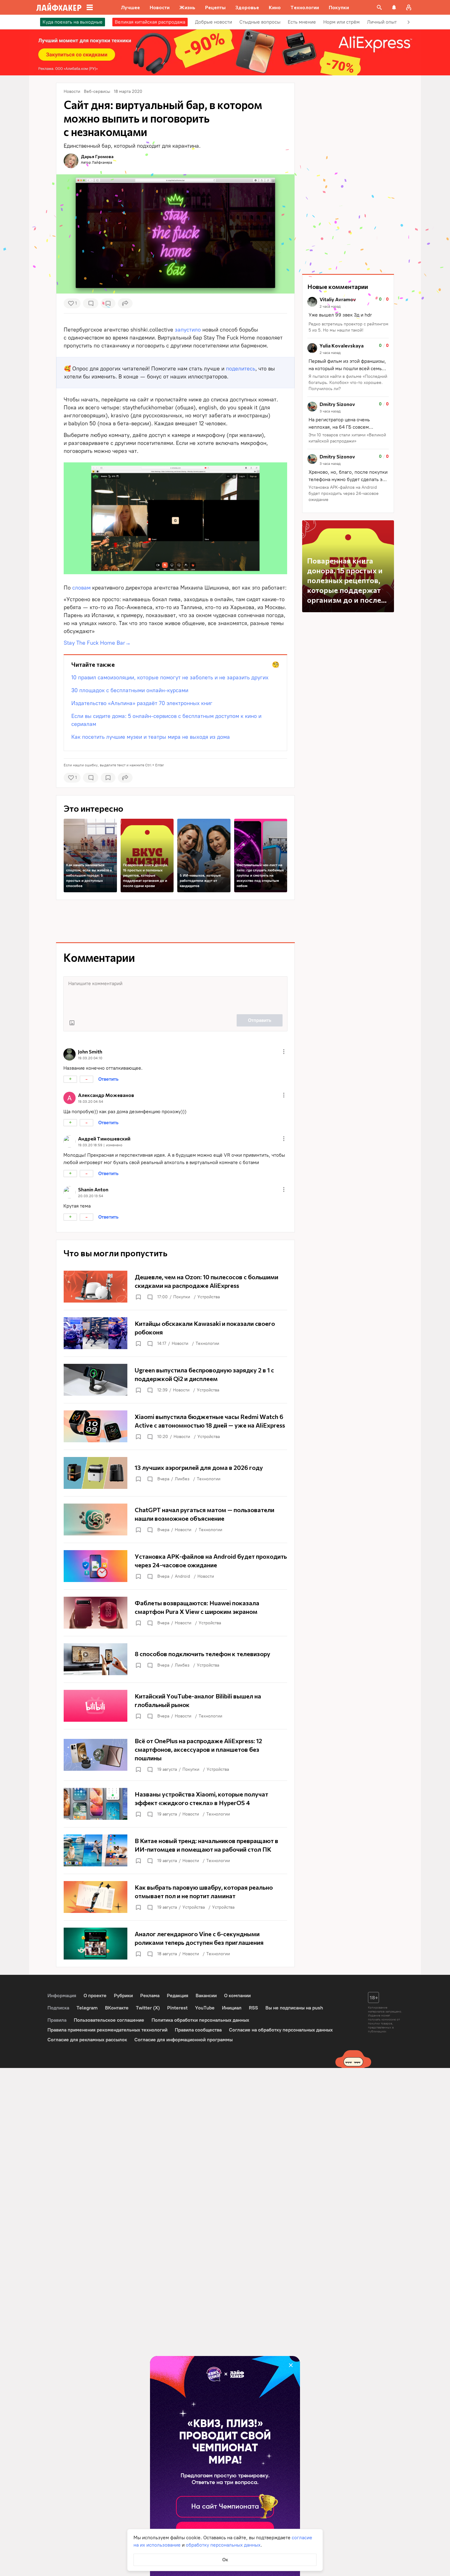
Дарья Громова (97, 156)
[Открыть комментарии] (150, 1297)
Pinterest (177, 2008)
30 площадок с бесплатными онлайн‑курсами (130, 690)
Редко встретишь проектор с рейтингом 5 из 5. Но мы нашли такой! (349, 327)
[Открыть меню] (284, 1052)
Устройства (209, 1297)
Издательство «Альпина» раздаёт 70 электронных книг (142, 703)
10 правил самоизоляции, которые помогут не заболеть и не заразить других (170, 677)
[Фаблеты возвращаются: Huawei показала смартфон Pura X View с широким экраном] (175, 1613)
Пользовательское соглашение (109, 2020)
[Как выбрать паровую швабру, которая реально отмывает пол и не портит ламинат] (175, 1897)
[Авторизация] (409, 7)
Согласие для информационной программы (184, 2040)
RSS (253, 2008)
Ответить (108, 1079)
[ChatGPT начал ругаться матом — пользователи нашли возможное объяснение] (175, 1519)
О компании (237, 1996)
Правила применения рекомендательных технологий (107, 2030)
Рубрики (123, 1996)
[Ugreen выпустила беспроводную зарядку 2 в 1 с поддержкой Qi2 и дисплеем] (175, 1380)
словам (81, 588)
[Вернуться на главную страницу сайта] (59, 7)
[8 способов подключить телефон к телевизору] (175, 1659)
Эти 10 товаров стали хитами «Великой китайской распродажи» (347, 438)
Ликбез (182, 1479)
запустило (188, 330)
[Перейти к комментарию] (348, 315)
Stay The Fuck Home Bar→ (97, 643)
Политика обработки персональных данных (200, 2020)
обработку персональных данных (223, 2545)
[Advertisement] (175, 921)
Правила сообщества (198, 2030)
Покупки (182, 1297)
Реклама (150, 1996)
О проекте (95, 1996)
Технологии (207, 1343)
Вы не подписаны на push (294, 2008)
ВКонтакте (117, 2008)
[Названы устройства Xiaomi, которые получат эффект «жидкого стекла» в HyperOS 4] (175, 1804)
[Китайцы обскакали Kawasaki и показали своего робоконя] (175, 1333)
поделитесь (241, 369)
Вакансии (206, 1996)
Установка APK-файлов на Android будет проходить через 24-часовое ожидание (344, 493)
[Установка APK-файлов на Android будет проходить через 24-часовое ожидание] (175, 1566)
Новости (180, 1343)
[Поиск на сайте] (379, 7)
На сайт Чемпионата (225, 2507)
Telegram (87, 2008)
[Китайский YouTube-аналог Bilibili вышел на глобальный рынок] (175, 1706)
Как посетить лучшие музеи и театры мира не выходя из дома (151, 737)
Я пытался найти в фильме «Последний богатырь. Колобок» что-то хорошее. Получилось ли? (348, 383)
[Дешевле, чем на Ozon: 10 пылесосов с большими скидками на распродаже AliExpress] (175, 1287)
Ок (225, 2560)
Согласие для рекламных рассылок (87, 2040)
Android (182, 1576)
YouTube (205, 2008)
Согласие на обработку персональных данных (281, 2030)
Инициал (232, 2008)
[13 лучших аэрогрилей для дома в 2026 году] (175, 1473)
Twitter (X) (148, 2008)
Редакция (178, 1996)
